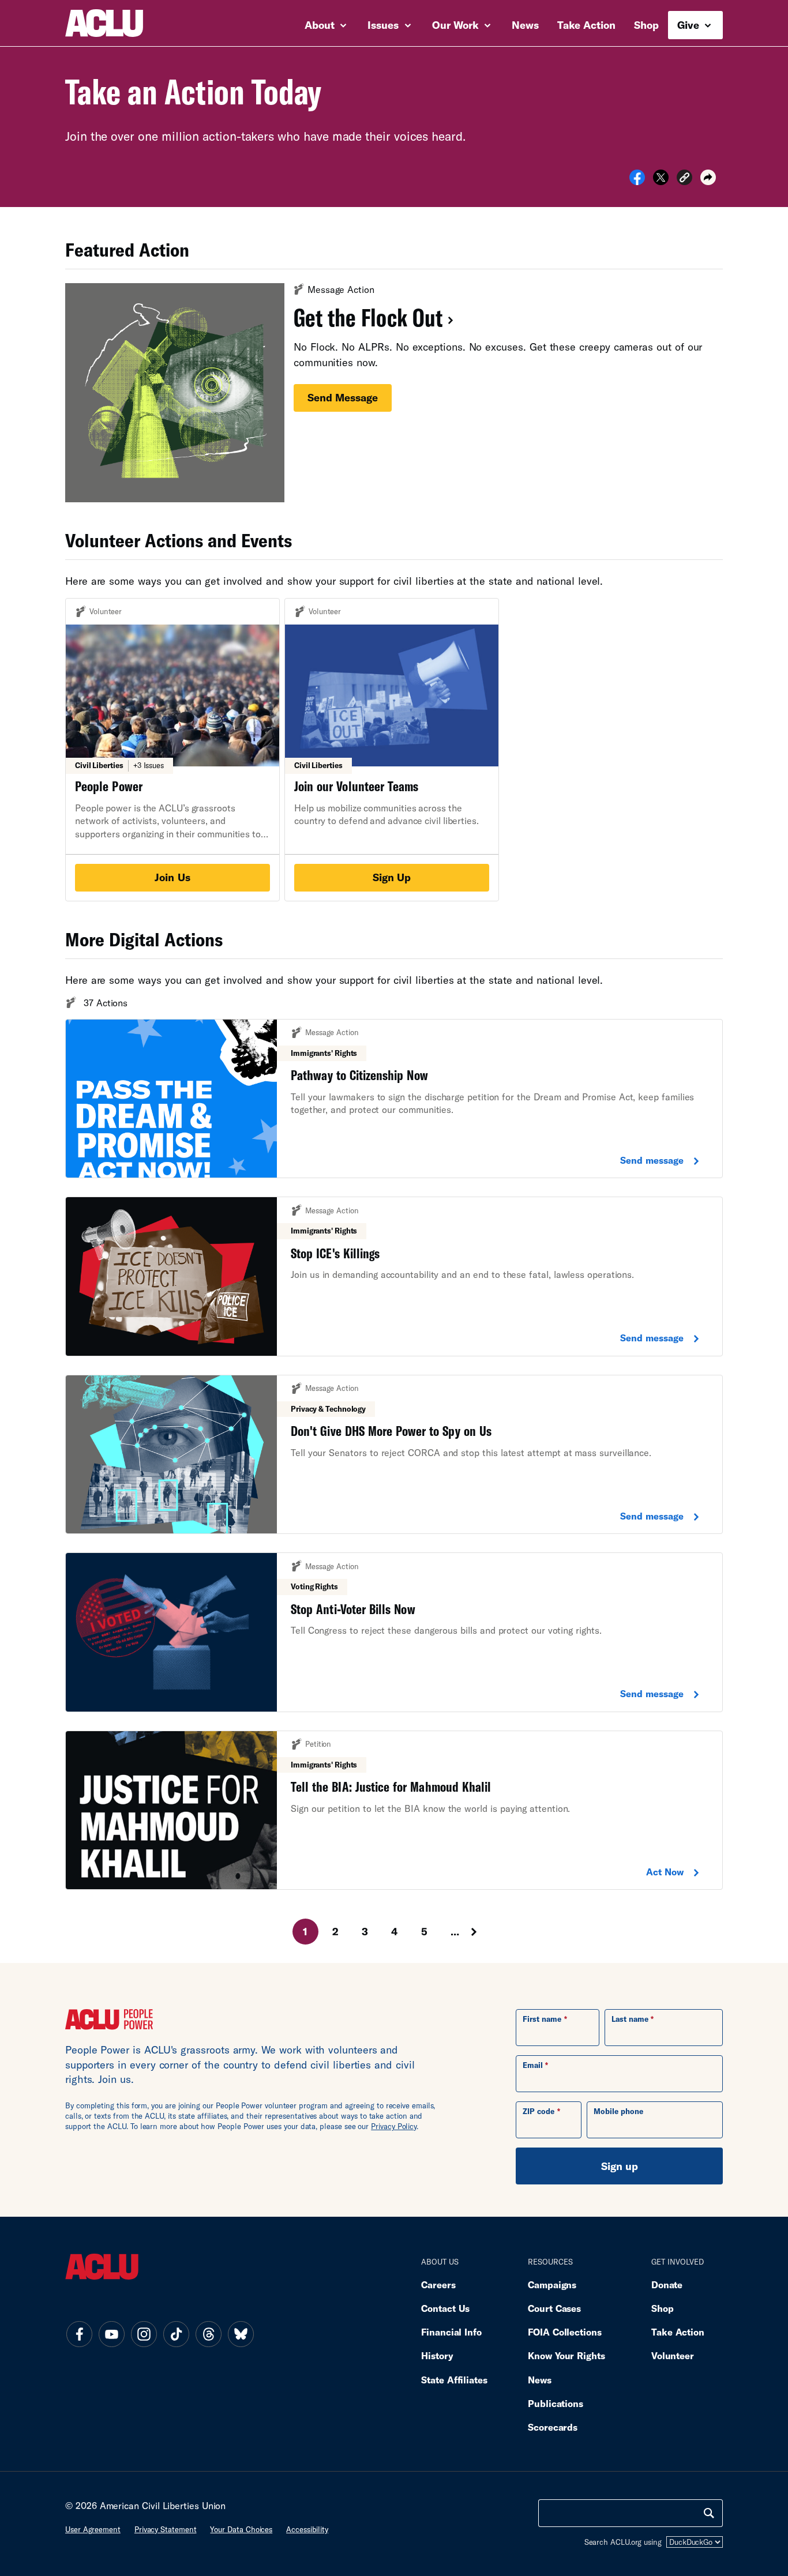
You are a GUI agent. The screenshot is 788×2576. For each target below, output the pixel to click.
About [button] (321, 25)
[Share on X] (661, 181)
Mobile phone (618, 2111)
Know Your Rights (566, 2355)
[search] (709, 2513)
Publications (556, 2403)
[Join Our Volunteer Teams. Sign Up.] (392, 750)
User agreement (93, 2529)
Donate (667, 2284)
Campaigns (552, 2284)
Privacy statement (166, 2529)
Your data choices (241, 2529)
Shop (646, 25)
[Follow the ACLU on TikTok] (176, 2334)
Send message (343, 397)
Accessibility (307, 2529)
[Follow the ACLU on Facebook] (79, 2334)
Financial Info (451, 2332)
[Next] (485, 1932)
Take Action (586, 25)
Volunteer (673, 2355)
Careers (438, 2284)
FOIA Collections (565, 2332)
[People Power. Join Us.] (172, 750)
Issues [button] (384, 25)
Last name (630, 2019)
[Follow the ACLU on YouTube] (111, 2334)
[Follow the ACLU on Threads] (208, 2334)
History (437, 2355)
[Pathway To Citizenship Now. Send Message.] (394, 1099)
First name (542, 2019)
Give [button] (690, 25)
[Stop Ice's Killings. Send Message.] (394, 1276)
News (525, 25)
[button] (684, 179)
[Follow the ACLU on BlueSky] (241, 2334)
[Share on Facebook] (637, 181)
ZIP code (539, 2111)
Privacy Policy (394, 2126)
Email (533, 2065)
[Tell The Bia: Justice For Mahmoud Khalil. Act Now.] (394, 1810)
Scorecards (553, 2427)
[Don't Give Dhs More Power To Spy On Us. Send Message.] (394, 1455)
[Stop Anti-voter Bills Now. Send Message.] (394, 1632)
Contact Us (445, 2308)
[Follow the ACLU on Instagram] (144, 2334)
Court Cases (554, 2308)
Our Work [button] (457, 25)
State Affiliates (454, 2380)
